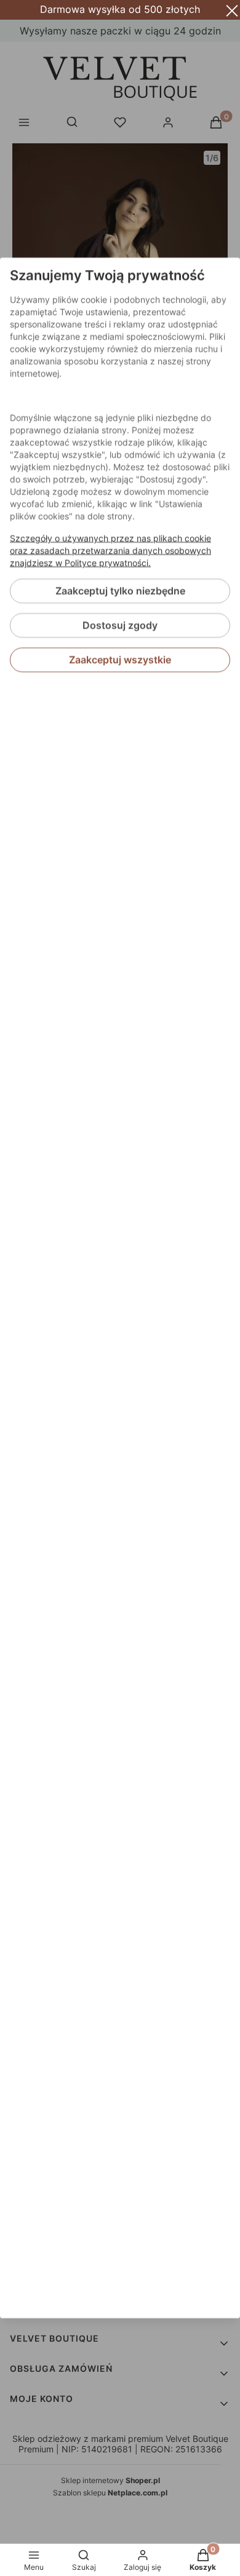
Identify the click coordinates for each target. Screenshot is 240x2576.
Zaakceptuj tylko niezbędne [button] (120, 591)
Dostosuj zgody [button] (120, 626)
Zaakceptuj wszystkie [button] (120, 660)
